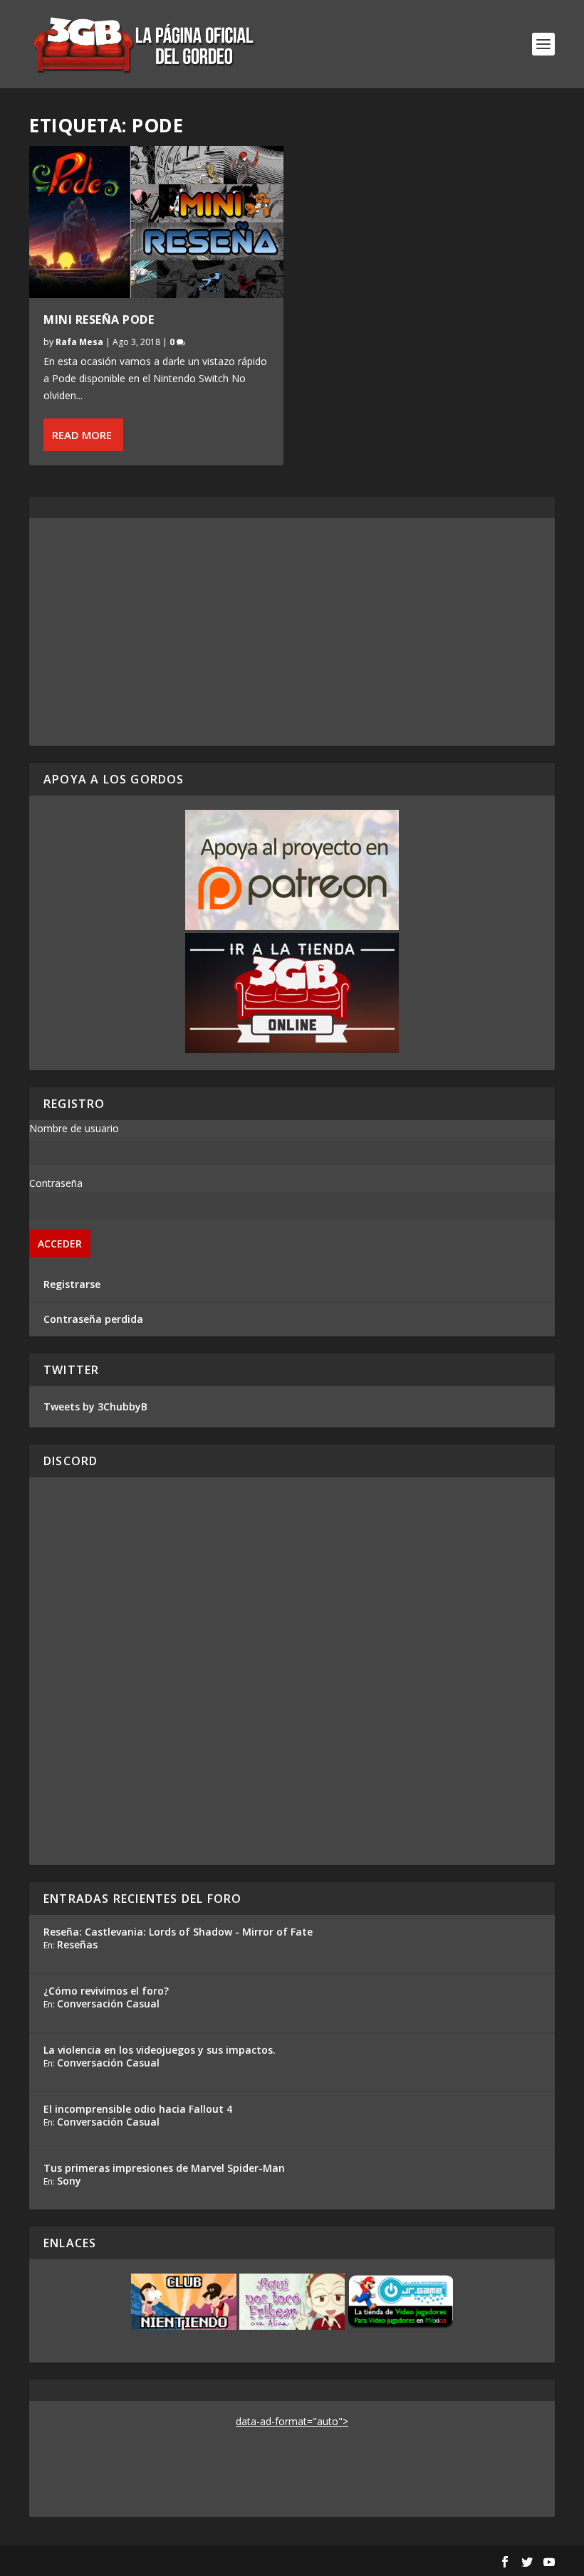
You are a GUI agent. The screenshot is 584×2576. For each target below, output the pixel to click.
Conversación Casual (108, 2004)
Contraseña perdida (93, 1319)
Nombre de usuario (74, 1128)
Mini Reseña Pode (99, 320)
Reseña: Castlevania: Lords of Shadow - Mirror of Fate (178, 1932)
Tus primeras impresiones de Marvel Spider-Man (164, 2168)
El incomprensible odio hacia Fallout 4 (138, 2109)
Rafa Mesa (79, 342)
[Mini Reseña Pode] (156, 222)
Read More (82, 435)
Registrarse (72, 1284)
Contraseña (56, 1183)
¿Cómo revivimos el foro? (106, 1991)
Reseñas (77, 1944)
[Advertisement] (292, 632)
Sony (69, 2181)
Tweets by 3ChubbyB (95, 1406)
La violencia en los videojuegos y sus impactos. (160, 2050)
